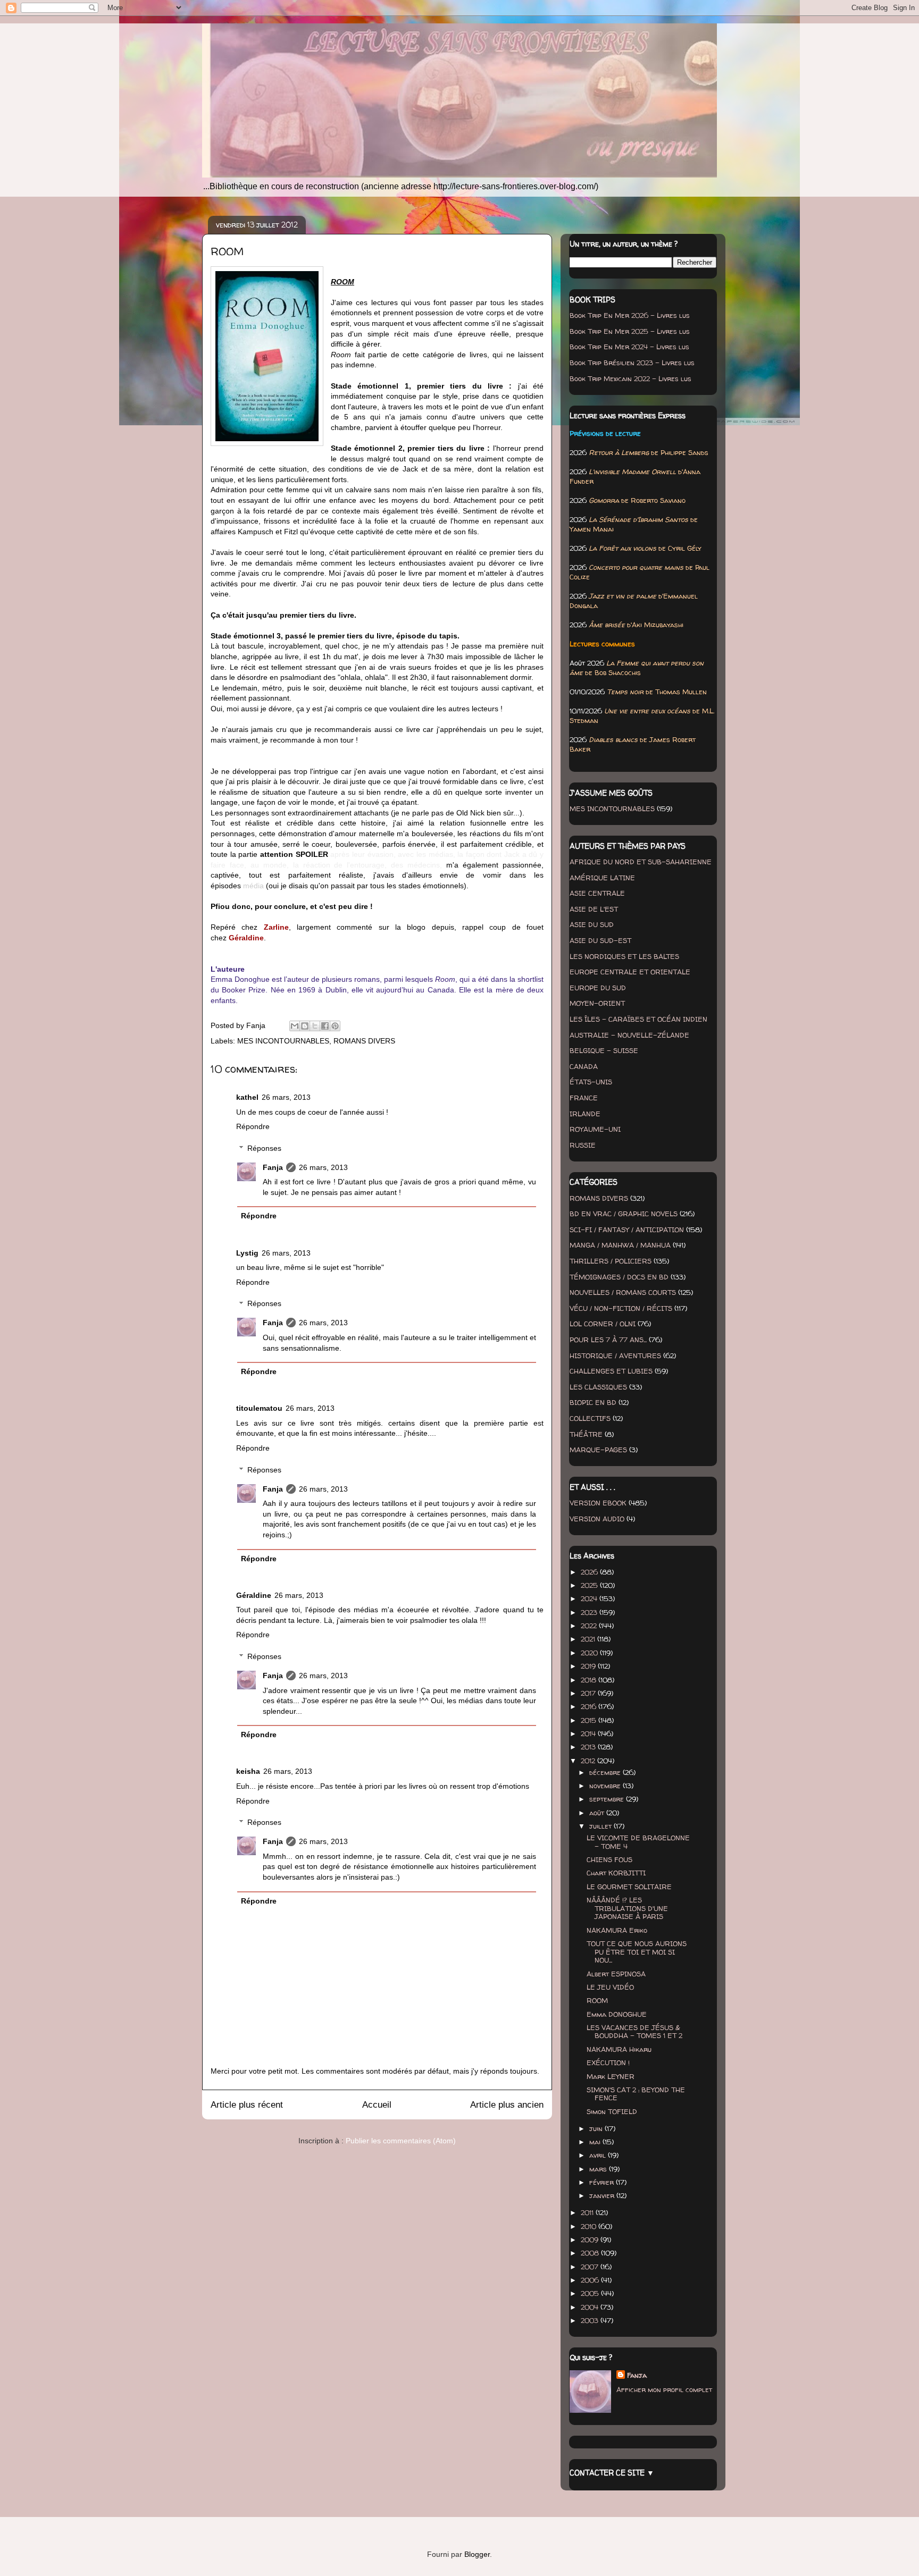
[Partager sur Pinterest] (335, 1026)
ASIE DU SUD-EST (600, 940)
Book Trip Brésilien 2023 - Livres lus (632, 363)
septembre (608, 1799)
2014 (589, 1733)
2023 (590, 1612)
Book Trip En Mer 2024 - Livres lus (629, 347)
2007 (591, 2267)
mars (599, 2169)
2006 (591, 2280)
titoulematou (259, 1408)
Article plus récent (247, 2105)
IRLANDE (585, 1114)
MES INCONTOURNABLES (283, 1041)
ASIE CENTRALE (597, 893)
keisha (248, 1771)
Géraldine (254, 1595)
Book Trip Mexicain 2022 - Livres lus (630, 378)
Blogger (477, 2554)
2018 (590, 1680)
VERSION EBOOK (598, 1503)
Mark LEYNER (611, 2076)
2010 (590, 2226)
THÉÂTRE (586, 1434)
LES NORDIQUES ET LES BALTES (624, 956)
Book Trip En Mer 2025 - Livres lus (630, 331)
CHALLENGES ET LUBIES (611, 1371)
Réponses (264, 1148)
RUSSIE (583, 1145)
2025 (590, 1585)
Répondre (253, 1126)
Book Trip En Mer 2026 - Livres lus (630, 315)
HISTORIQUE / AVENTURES (615, 1356)
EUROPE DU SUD (598, 988)
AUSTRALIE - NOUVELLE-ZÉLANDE (629, 1035)
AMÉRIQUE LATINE (602, 878)
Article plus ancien (507, 2105)
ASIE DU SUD (592, 924)
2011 (588, 2212)
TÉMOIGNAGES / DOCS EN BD (619, 1277)
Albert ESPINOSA (616, 1974)
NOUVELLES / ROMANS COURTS (623, 1292)
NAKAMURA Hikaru (619, 2049)
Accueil (377, 2105)
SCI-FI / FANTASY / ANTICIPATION (627, 1230)
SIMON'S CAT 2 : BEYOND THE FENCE (636, 2094)
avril (599, 2155)
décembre (606, 1772)
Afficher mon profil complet (664, 2389)
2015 (590, 1720)
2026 (590, 1572)
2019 (589, 1666)
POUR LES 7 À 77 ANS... (608, 1340)
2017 (589, 1693)
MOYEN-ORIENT (597, 1003)
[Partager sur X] (315, 1026)
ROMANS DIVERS (364, 1041)
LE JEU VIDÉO (610, 1987)
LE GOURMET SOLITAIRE (629, 1887)
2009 (591, 2240)
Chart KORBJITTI (616, 1873)
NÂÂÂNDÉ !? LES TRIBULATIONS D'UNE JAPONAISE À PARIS (627, 1908)
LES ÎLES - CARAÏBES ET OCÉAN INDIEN (638, 1019)
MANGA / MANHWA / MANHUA (620, 1245)
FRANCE (584, 1098)
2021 (589, 1639)
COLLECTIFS (590, 1418)
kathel (247, 1097)
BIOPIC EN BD (593, 1402)
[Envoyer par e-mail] (295, 1026)
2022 (590, 1626)
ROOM (597, 2000)
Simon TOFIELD (612, 2111)
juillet (601, 1826)
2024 (590, 1598)
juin (597, 2128)
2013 (589, 1747)
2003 (591, 2320)
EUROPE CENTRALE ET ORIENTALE (630, 972)
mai (596, 2142)
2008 (591, 2253)
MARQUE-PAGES (598, 1450)
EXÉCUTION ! (608, 2063)
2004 (591, 2307)
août (598, 1813)
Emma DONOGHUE (617, 2014)
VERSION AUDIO (597, 1519)
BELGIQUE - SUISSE (604, 1050)
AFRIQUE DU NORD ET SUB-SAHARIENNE (641, 862)
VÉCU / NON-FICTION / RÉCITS (621, 1308)
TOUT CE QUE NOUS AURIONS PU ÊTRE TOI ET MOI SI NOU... (637, 1952)
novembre (606, 1786)
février (603, 2182)
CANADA (584, 1066)
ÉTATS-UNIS (591, 1082)
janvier (603, 2195)
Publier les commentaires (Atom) (401, 2141)
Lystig (247, 1253)
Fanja (273, 1167)
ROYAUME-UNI (595, 1129)
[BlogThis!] (305, 1026)
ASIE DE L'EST (594, 909)
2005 (591, 2293)
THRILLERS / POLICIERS (611, 1261)
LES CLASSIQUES (598, 1387)
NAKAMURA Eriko (617, 1930)
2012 (589, 1761)
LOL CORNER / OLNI (603, 1324)
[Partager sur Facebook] (325, 1026)
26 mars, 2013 (286, 1097)
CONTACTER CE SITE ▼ (612, 2473)
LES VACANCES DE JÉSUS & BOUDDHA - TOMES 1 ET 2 (634, 2032)
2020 (590, 1653)
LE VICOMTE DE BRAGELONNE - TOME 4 (638, 1842)
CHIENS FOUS (609, 1859)
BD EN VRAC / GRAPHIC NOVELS (624, 1214)
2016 (590, 1706)
